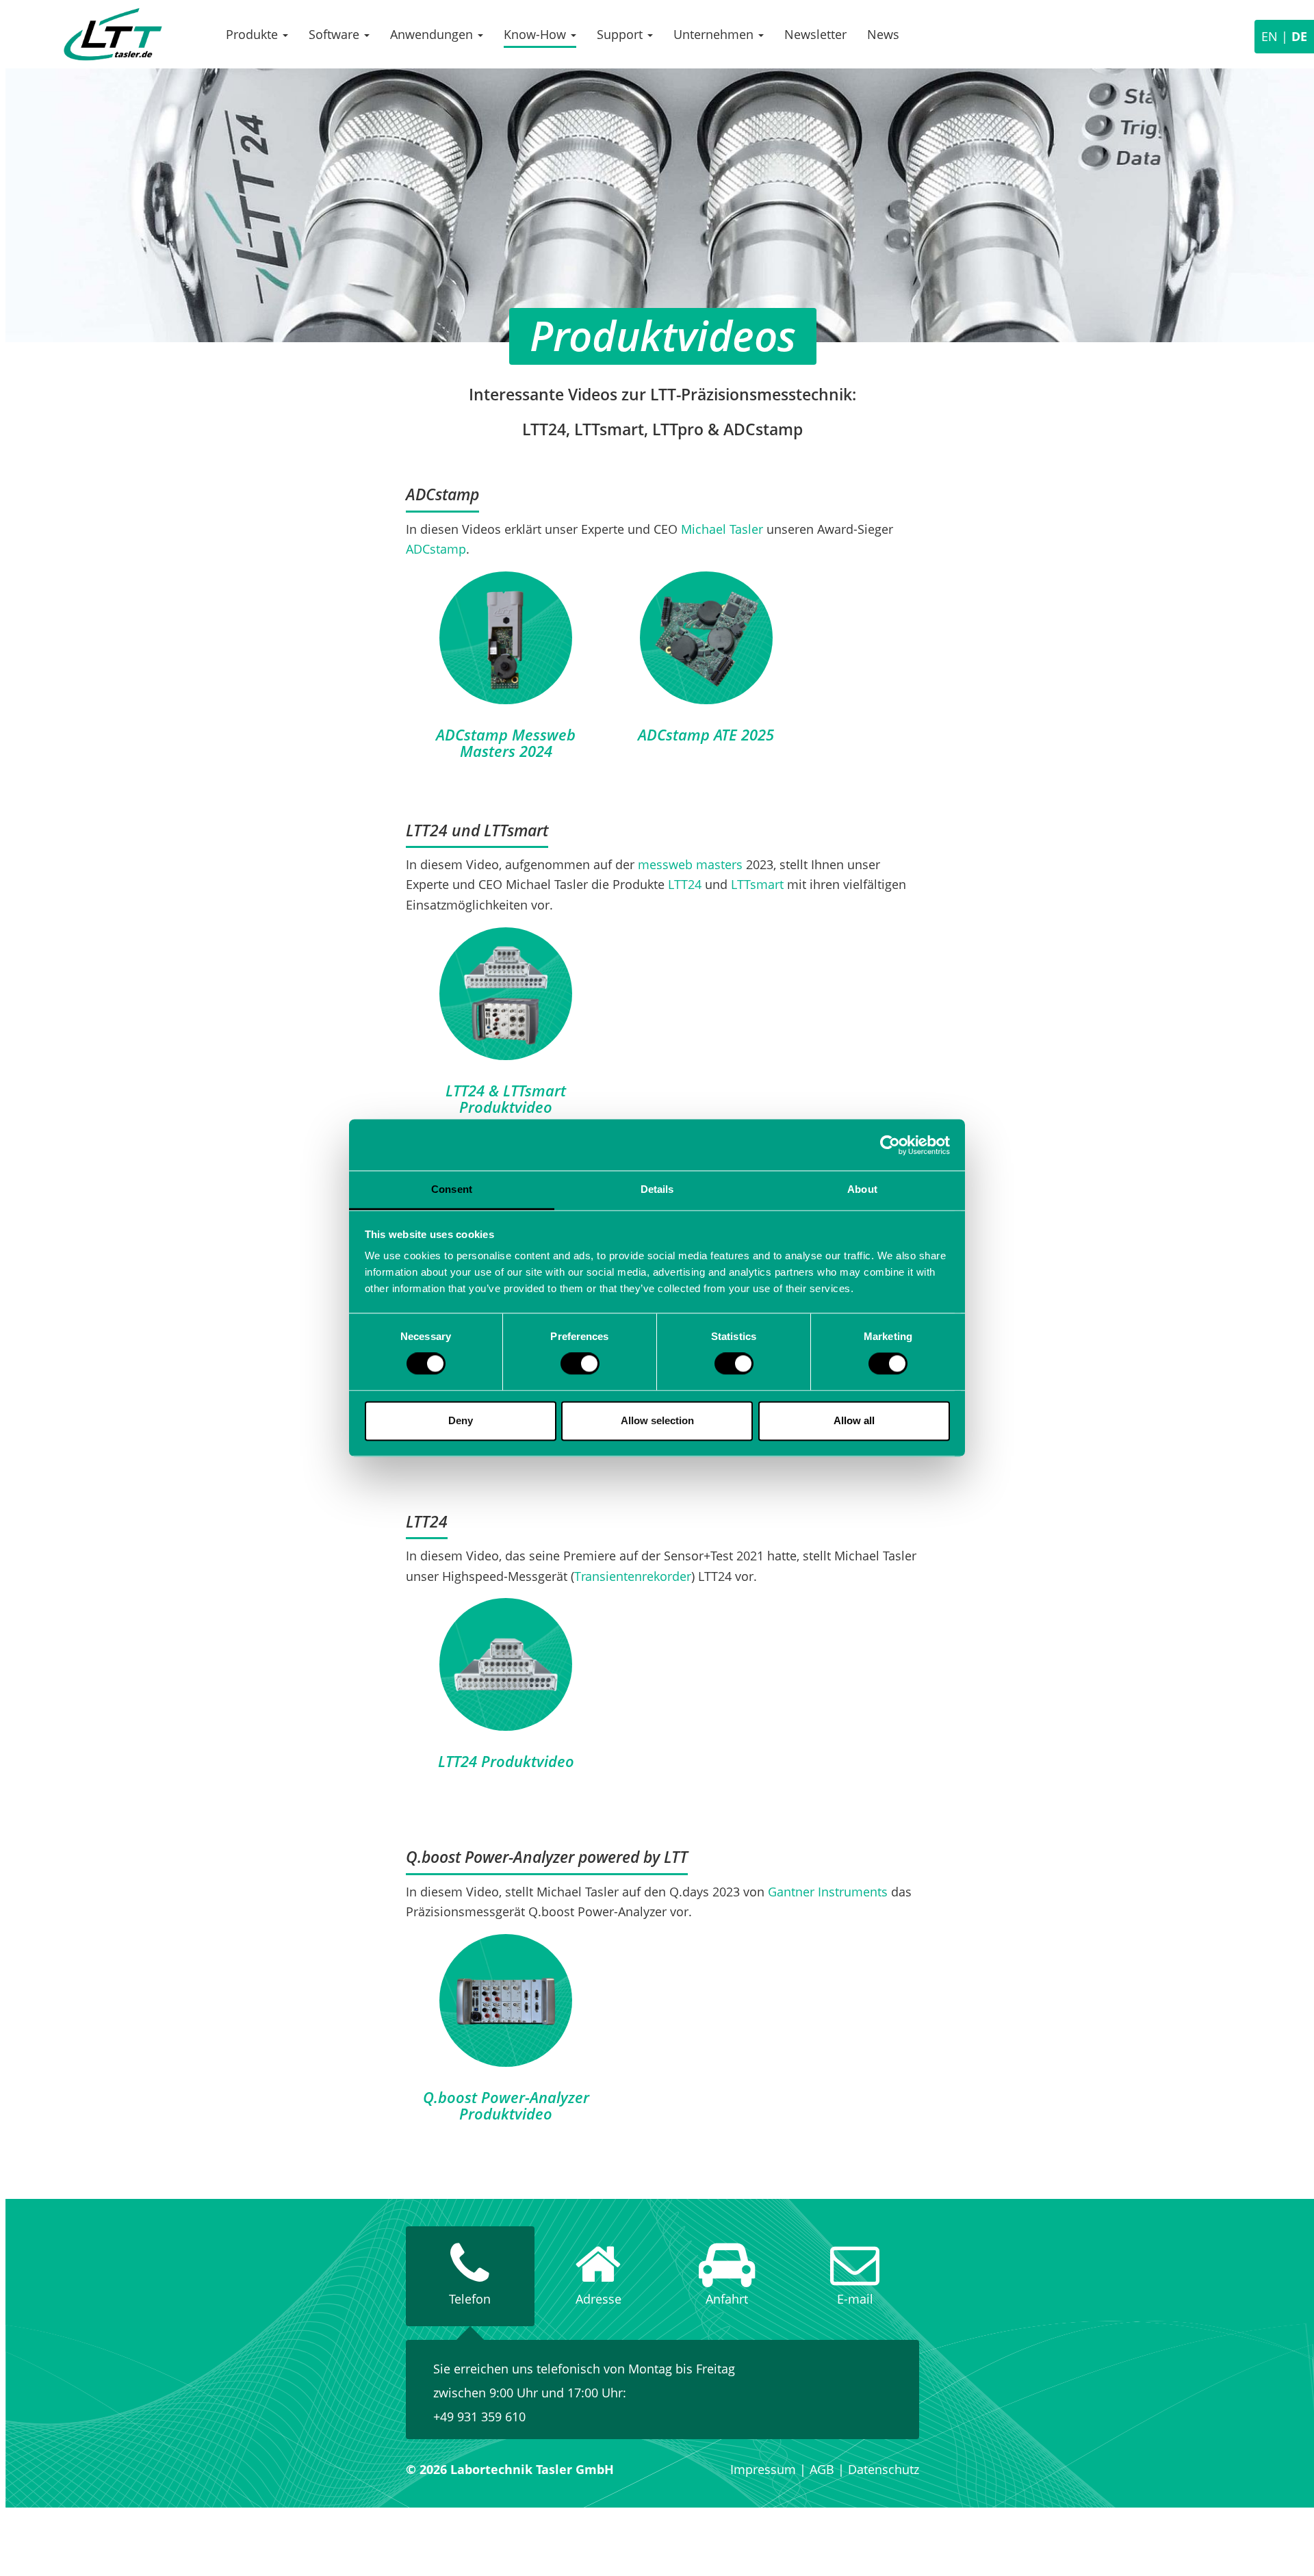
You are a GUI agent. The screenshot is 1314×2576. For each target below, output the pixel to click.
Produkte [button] (254, 34)
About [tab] (862, 1189)
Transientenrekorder (633, 1576)
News (883, 34)
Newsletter (815, 34)
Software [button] (336, 34)
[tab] (470, 2276)
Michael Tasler (722, 529)
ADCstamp (436, 549)
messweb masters (690, 864)
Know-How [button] (537, 34)
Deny (461, 1420)
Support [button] (621, 34)
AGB (822, 2469)
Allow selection (657, 1420)
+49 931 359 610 (479, 2417)
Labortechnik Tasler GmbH (113, 34)
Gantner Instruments (828, 1892)
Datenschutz (884, 2469)
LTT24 (685, 884)
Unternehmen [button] (715, 34)
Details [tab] (657, 1189)
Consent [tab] (452, 1189)
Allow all (854, 1420)
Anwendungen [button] (433, 34)
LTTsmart (757, 884)
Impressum (763, 2469)
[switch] (580, 1364)
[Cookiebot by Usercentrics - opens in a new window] (890, 1145)
